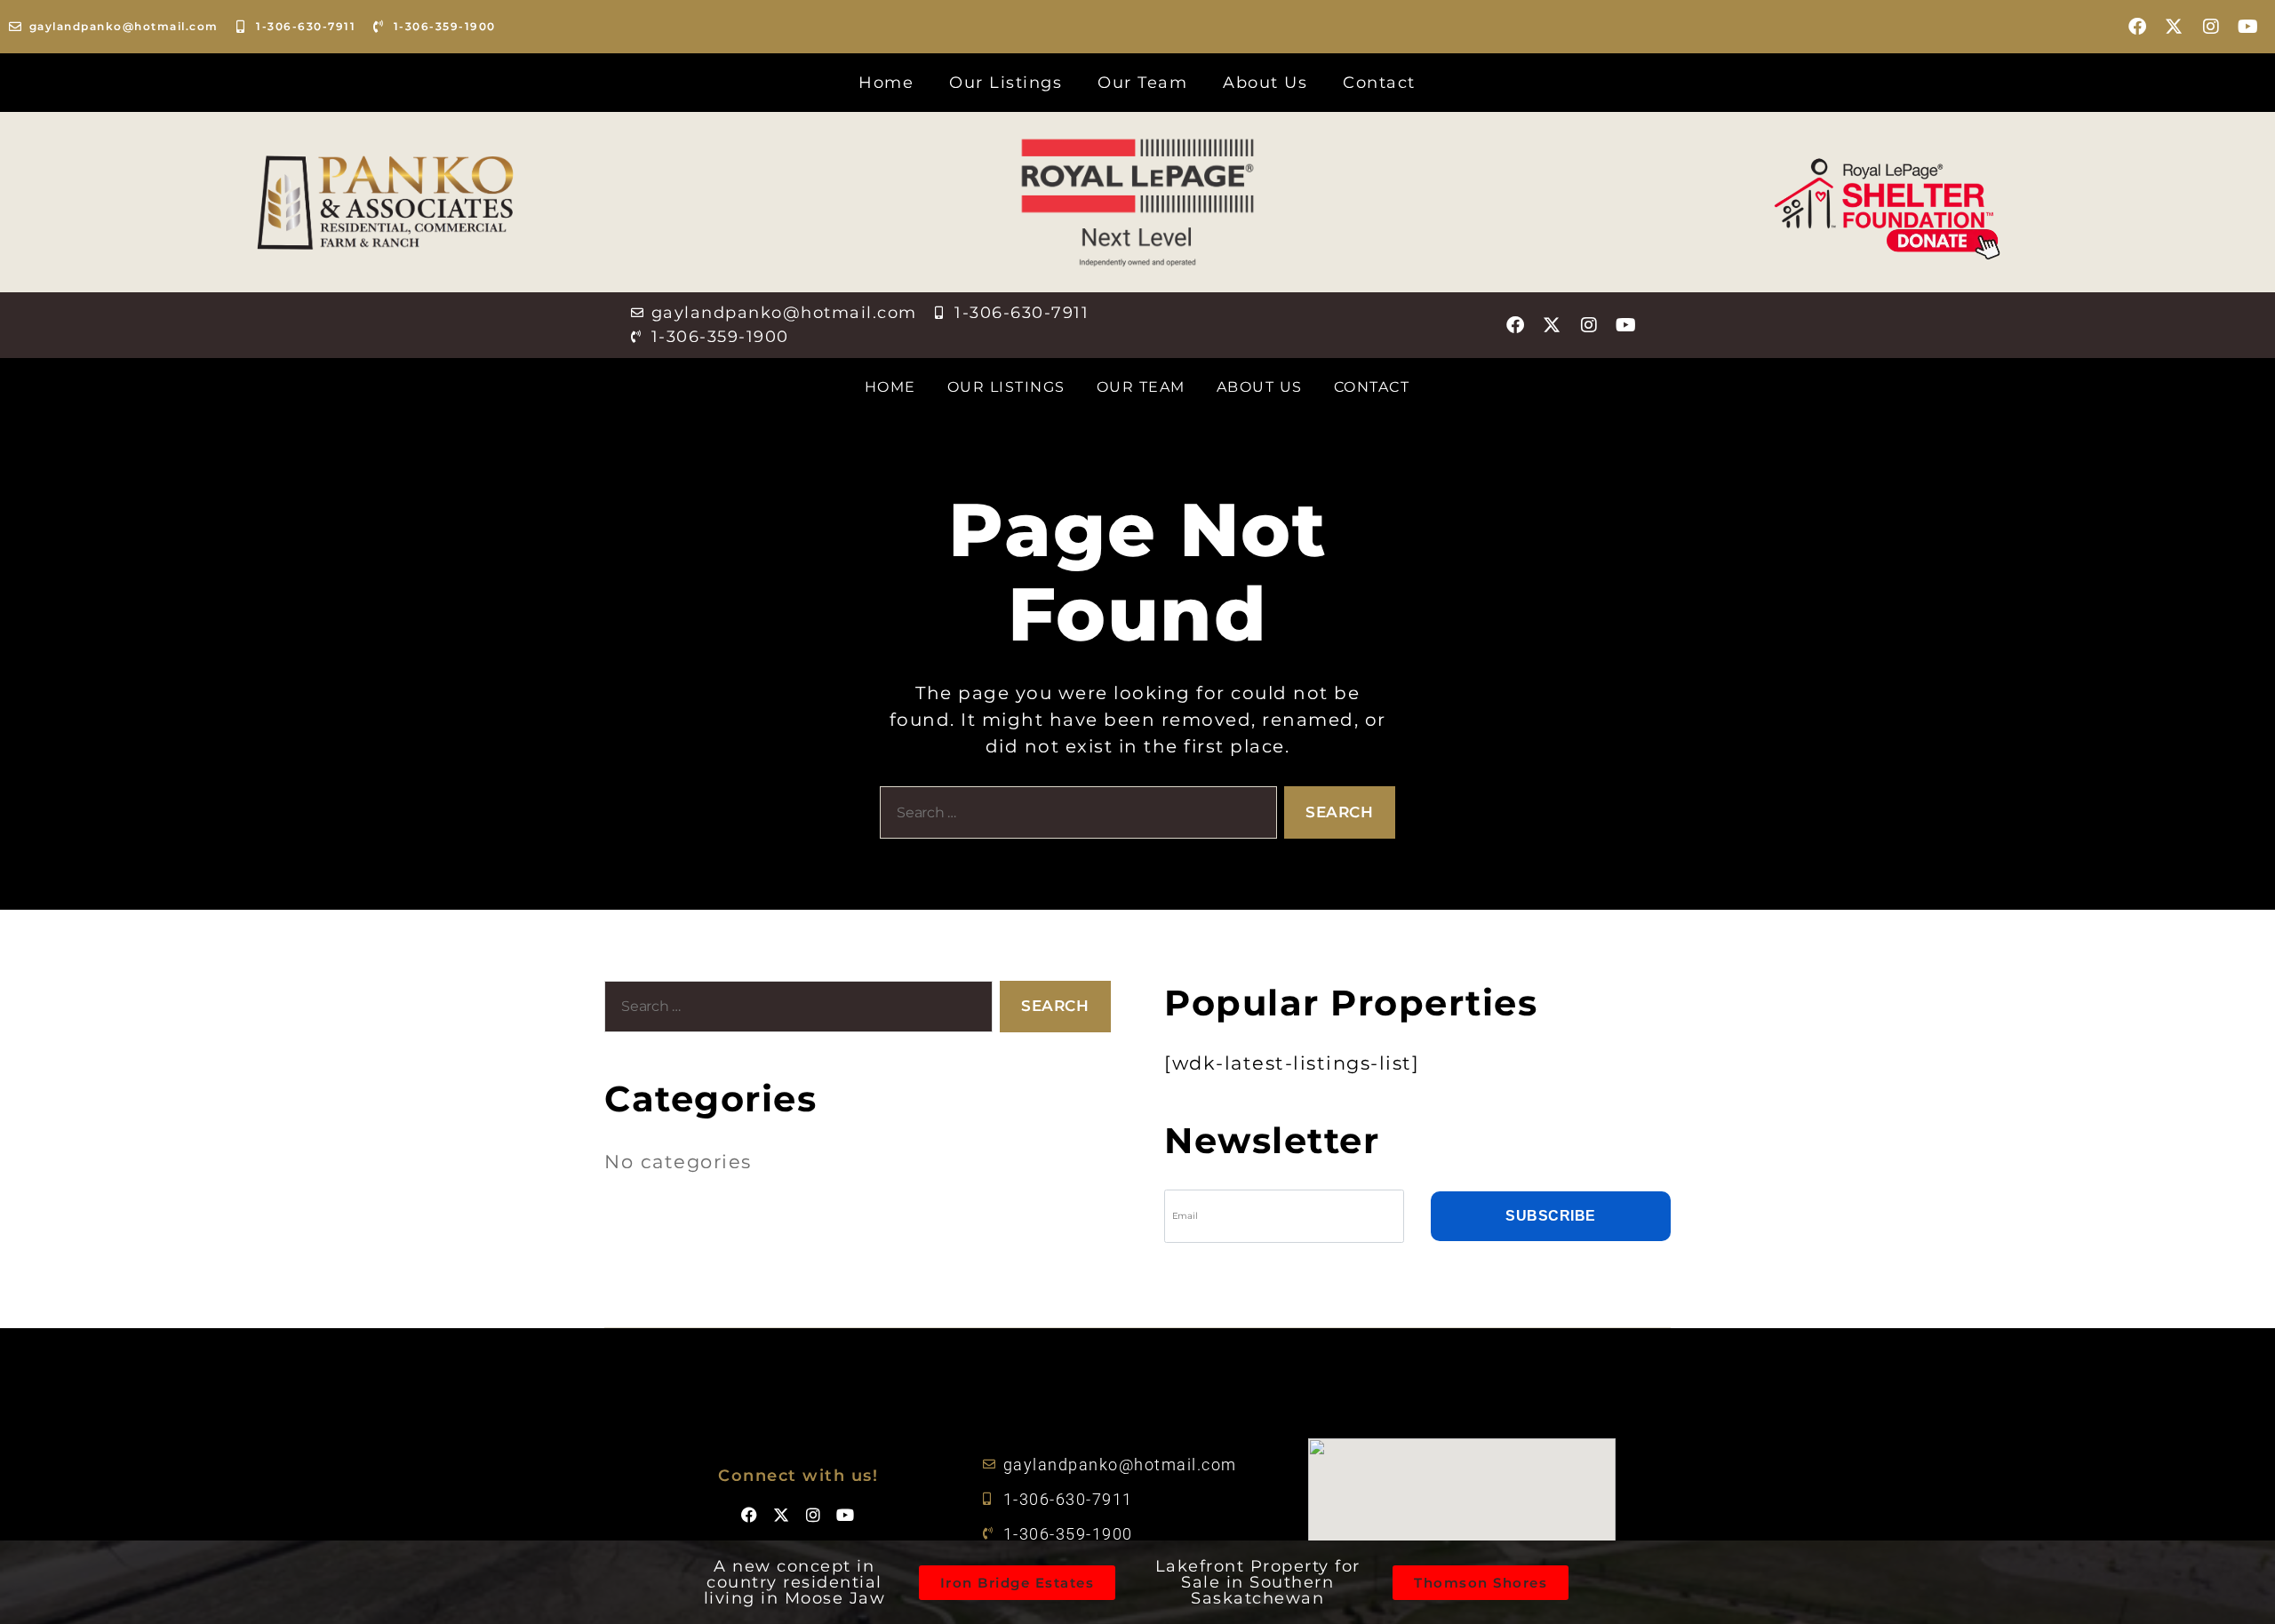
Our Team (1142, 83)
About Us (1265, 83)
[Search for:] (1075, 816)
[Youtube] (2248, 27)
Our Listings (1006, 83)
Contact (1379, 83)
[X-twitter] (2175, 27)
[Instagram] (2212, 27)
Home (886, 83)
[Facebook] (2138, 27)
